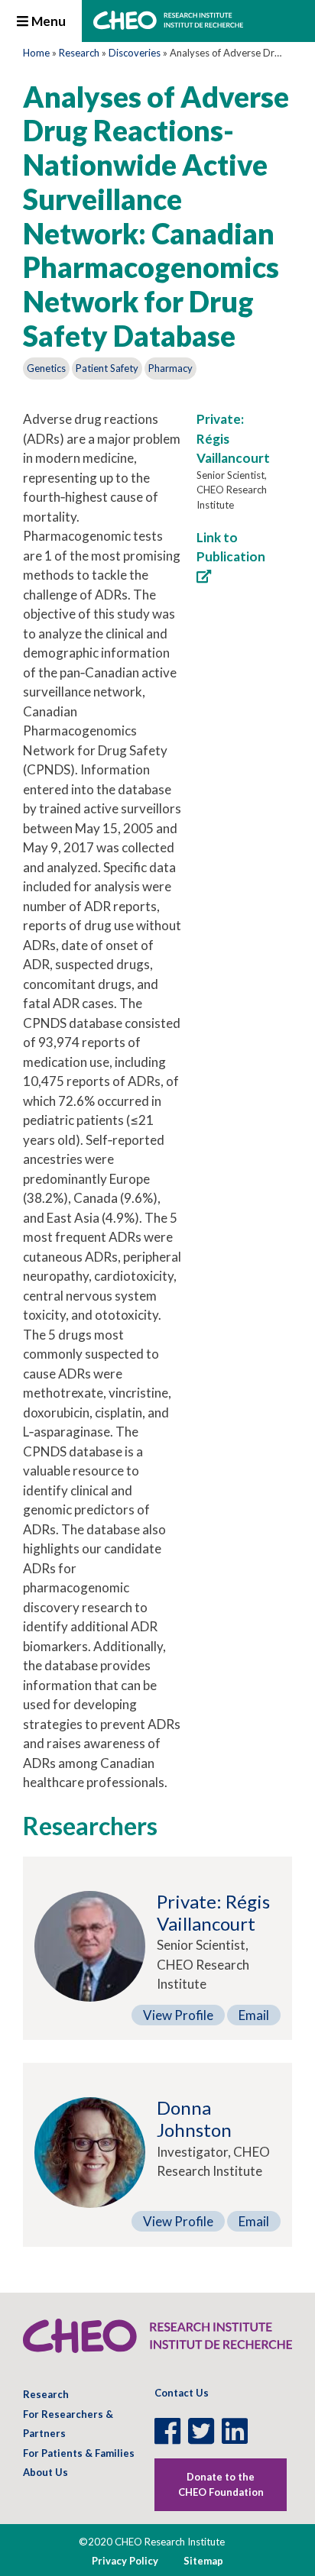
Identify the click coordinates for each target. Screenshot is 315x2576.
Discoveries (135, 53)
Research (79, 53)
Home (36, 53)
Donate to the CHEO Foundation (221, 2484)
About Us (45, 2472)
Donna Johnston (194, 2119)
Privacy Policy (125, 2561)
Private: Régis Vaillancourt (213, 1912)
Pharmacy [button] (170, 368)
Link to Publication (231, 547)
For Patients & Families (79, 2453)
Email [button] (254, 2015)
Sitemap (203, 2561)
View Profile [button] (178, 2015)
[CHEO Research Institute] (168, 25)
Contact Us (182, 2393)
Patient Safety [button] (107, 368)
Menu (47, 21)
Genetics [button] (46, 368)
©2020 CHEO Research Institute (152, 2542)
